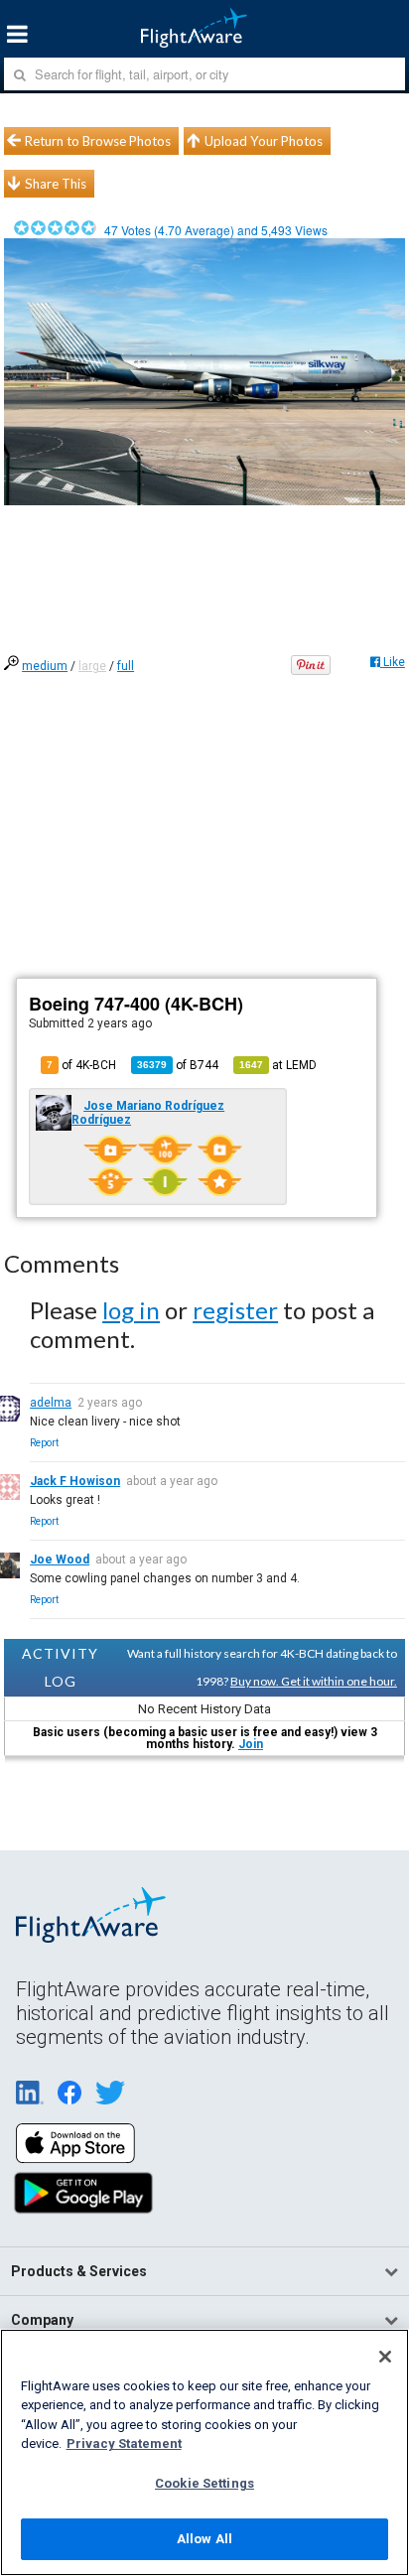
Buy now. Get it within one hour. (314, 1681)
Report (44, 1443)
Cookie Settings (204, 2483)
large (92, 666)
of (178, 1065)
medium (45, 666)
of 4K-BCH (81, 1065)
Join (251, 1744)
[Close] (385, 2357)
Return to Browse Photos (98, 141)
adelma (51, 1403)
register (235, 1310)
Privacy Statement (124, 2443)
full (126, 666)
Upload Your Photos (264, 141)
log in (131, 1310)
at (278, 1065)
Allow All (204, 2539)
